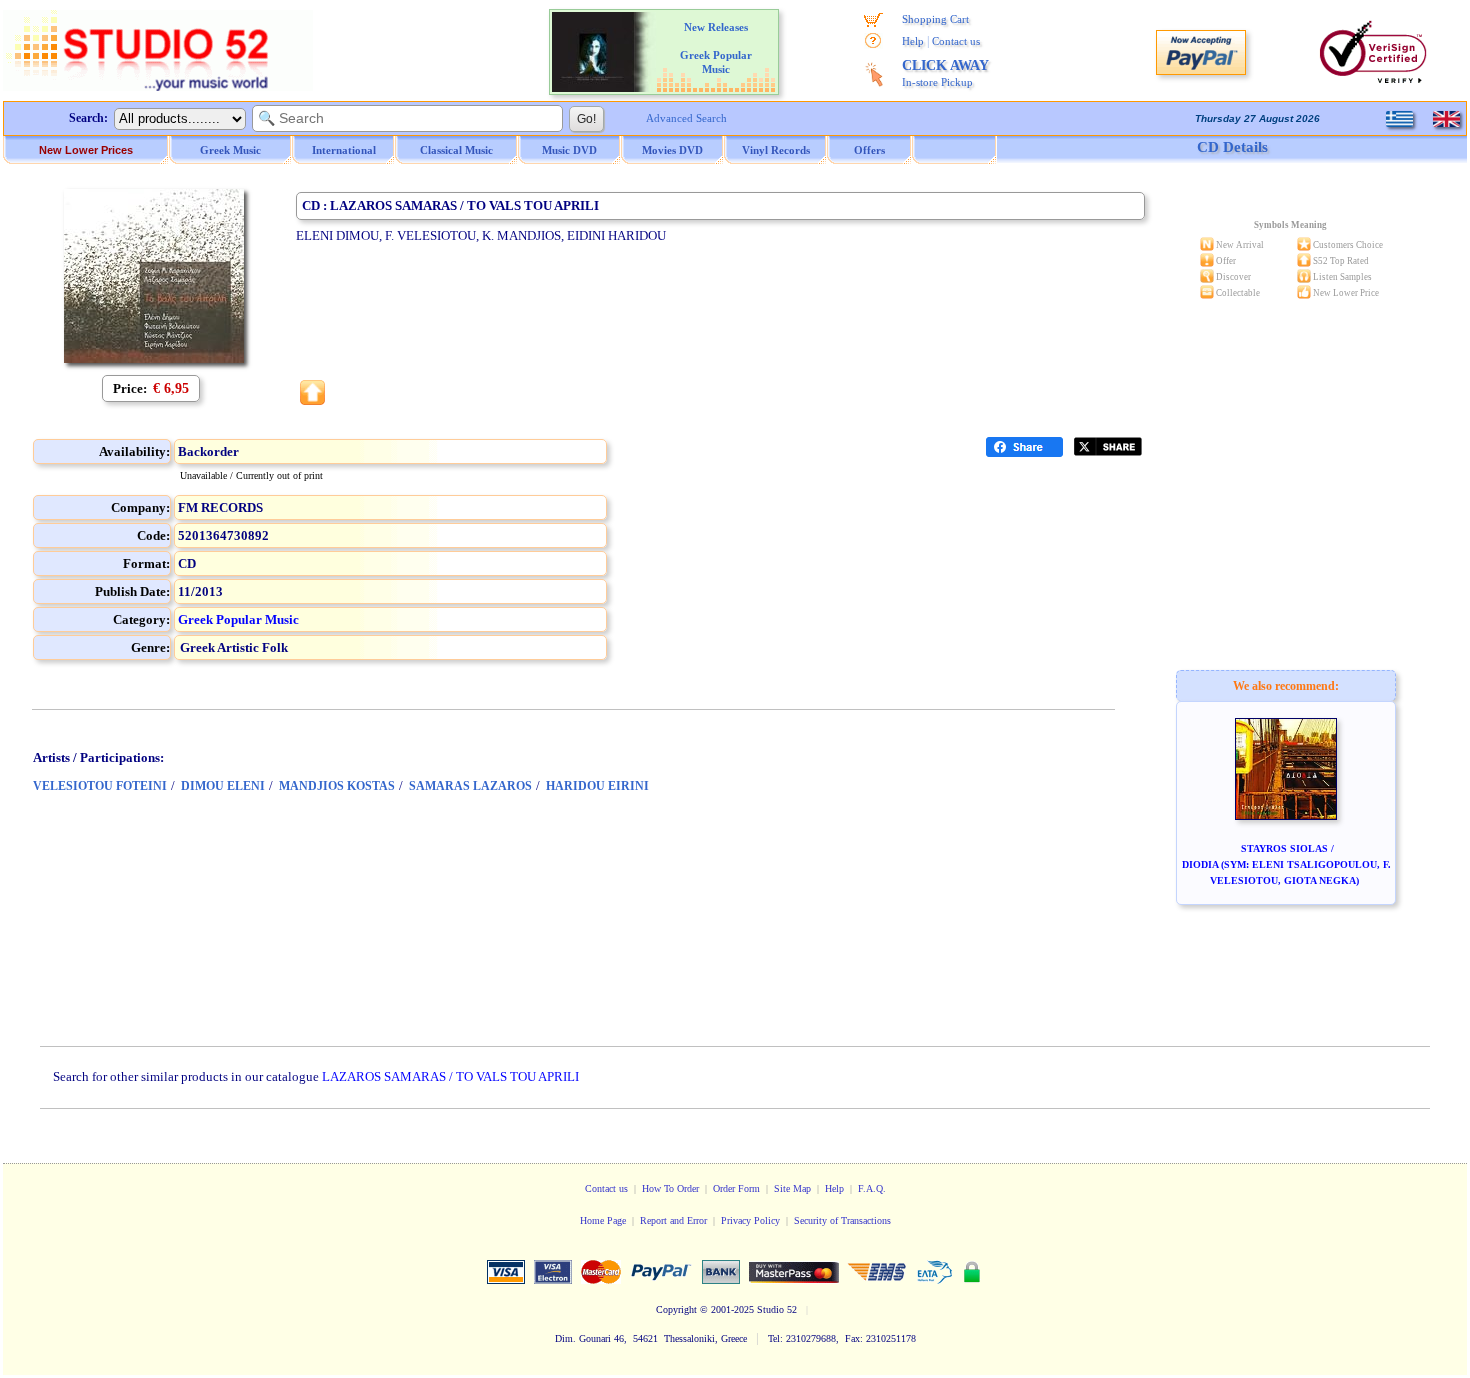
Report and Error (673, 1220)
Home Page (603, 1220)
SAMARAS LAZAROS (470, 786)
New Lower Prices (86, 150)
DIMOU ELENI (223, 786)
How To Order (670, 1188)
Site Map (792, 1188)
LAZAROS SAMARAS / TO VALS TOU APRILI (450, 1076)
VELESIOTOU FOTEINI (100, 786)
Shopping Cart (935, 19)
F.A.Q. (872, 1188)
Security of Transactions (842, 1220)
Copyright (676, 1309)
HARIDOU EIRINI (597, 786)
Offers (869, 150)
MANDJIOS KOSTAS (337, 786)
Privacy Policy (750, 1220)
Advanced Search (686, 118)
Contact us (956, 41)
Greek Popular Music (238, 619)
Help (913, 41)
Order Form (736, 1188)
